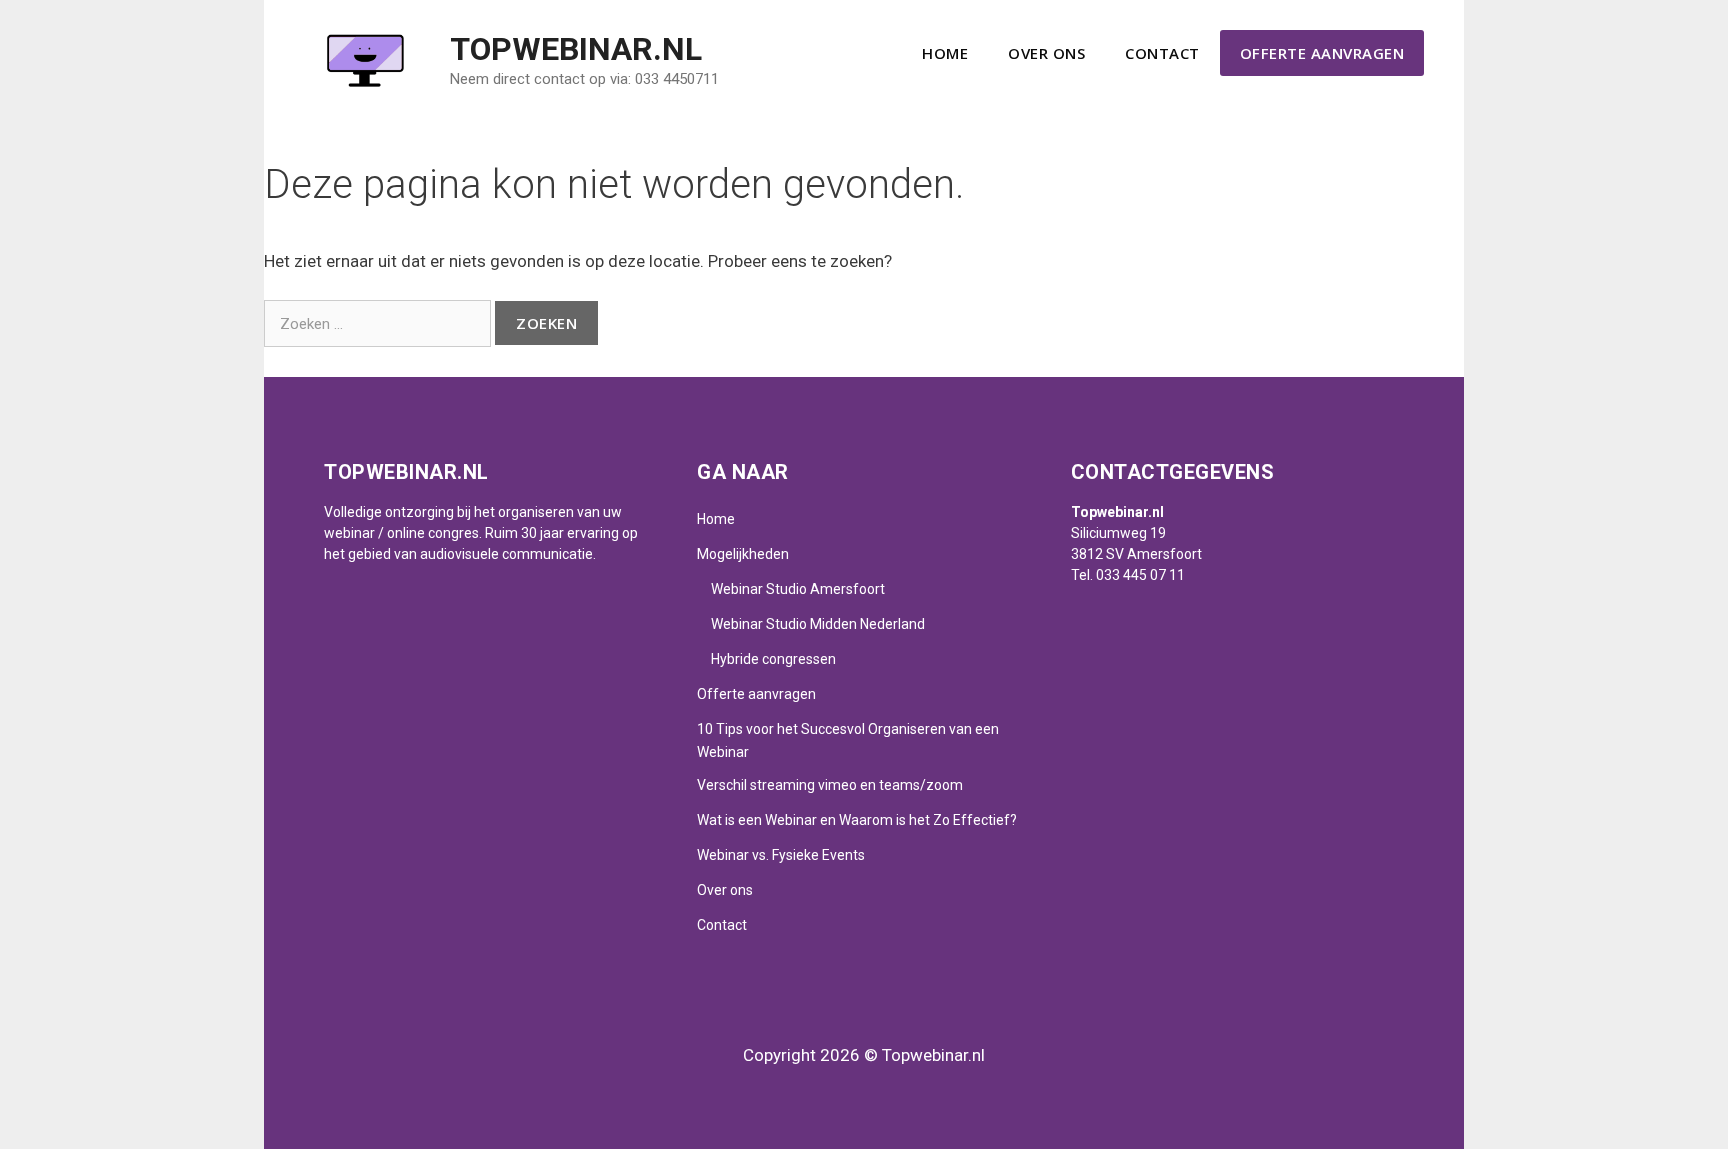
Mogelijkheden (743, 554)
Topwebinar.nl (576, 49)
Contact (1162, 53)
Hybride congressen (773, 659)
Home (945, 53)
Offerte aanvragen (1322, 53)
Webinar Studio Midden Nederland (818, 624)
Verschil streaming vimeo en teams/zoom (830, 785)
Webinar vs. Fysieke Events (781, 855)
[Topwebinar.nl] (364, 59)
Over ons (1046, 53)
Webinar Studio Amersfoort (798, 589)
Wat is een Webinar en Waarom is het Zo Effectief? (857, 820)
